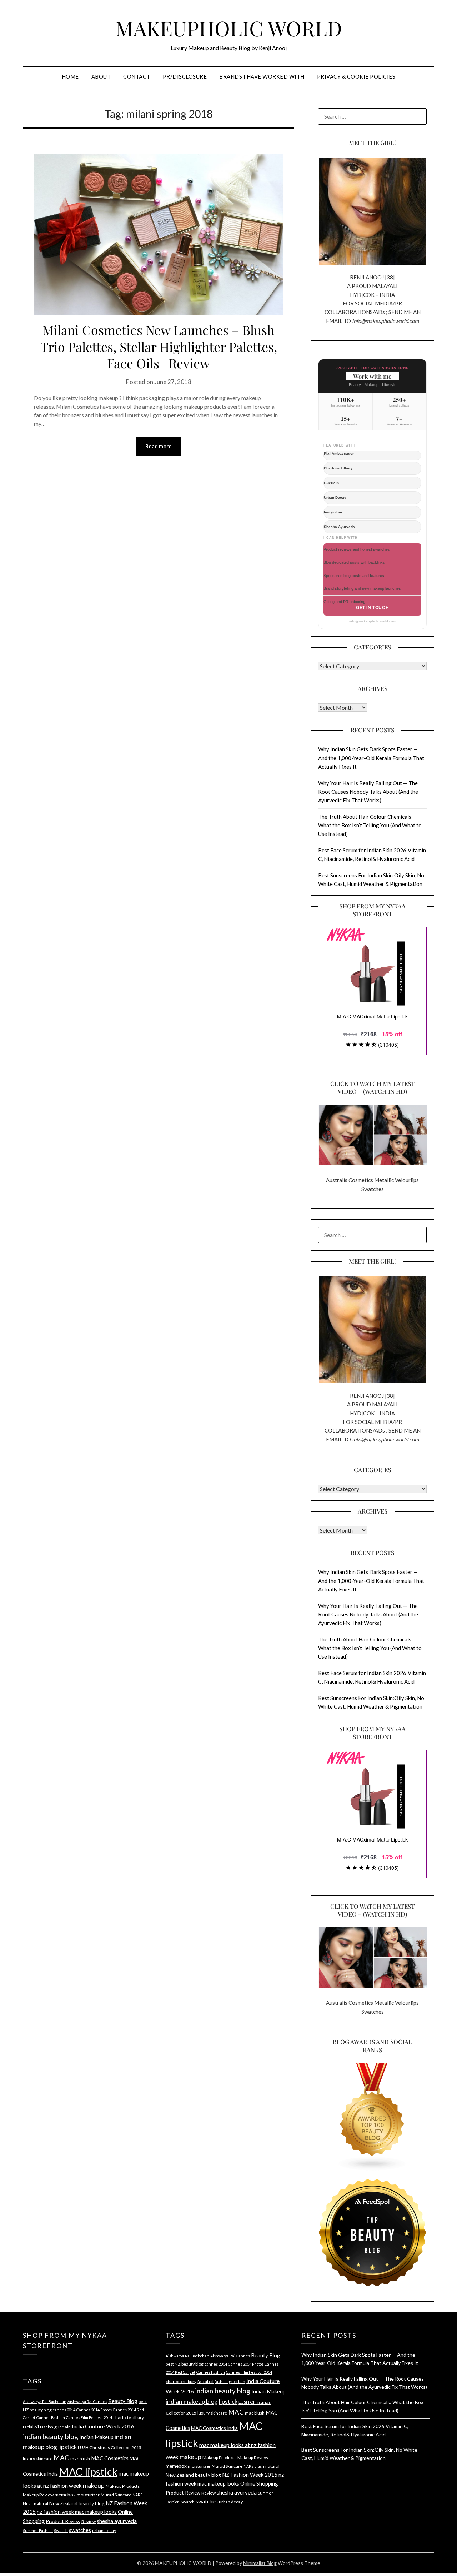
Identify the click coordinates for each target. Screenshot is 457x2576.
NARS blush (254, 2466)
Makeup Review (38, 2495)
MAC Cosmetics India (214, 2428)
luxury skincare (38, 2459)
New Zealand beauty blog (77, 2503)
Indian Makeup (96, 2437)
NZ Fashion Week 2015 (250, 2475)
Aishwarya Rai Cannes (87, 2401)
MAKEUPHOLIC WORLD (229, 28)
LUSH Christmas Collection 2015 (110, 2448)
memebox (65, 2494)
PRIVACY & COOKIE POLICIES (356, 76)
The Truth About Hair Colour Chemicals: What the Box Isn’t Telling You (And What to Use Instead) (370, 825)
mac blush (80, 2459)
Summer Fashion (38, 2530)
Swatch (61, 2530)
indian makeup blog (192, 2401)
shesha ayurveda (117, 2521)
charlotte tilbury (129, 2418)
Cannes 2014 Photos (94, 2410)
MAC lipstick (88, 2472)
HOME (70, 76)
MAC (61, 2458)
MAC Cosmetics (110, 2458)
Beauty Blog (123, 2401)
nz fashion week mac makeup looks (77, 2512)
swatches (80, 2530)
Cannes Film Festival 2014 (89, 2418)
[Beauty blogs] (372, 2110)
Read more (159, 446)
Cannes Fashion (51, 2418)
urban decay (104, 2530)
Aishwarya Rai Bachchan (45, 2401)
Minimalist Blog (260, 2563)
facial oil (31, 2427)
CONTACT (137, 76)
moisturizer (88, 2495)
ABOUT (101, 76)
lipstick (67, 2447)
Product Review (63, 2521)
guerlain (62, 2427)
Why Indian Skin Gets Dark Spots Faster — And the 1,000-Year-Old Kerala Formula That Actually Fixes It (371, 758)
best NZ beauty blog (185, 2364)
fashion (47, 2427)
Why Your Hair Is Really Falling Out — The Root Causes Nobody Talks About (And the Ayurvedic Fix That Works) (368, 792)
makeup (94, 2485)
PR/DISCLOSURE (185, 76)
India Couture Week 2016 (103, 2426)
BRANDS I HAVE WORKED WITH (262, 76)
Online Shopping (259, 2483)
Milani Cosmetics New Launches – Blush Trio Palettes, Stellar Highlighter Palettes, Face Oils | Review (159, 347)
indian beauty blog (51, 2437)
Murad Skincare (116, 2495)
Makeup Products (123, 2486)
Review (89, 2522)
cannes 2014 (64, 2410)
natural (41, 2504)
